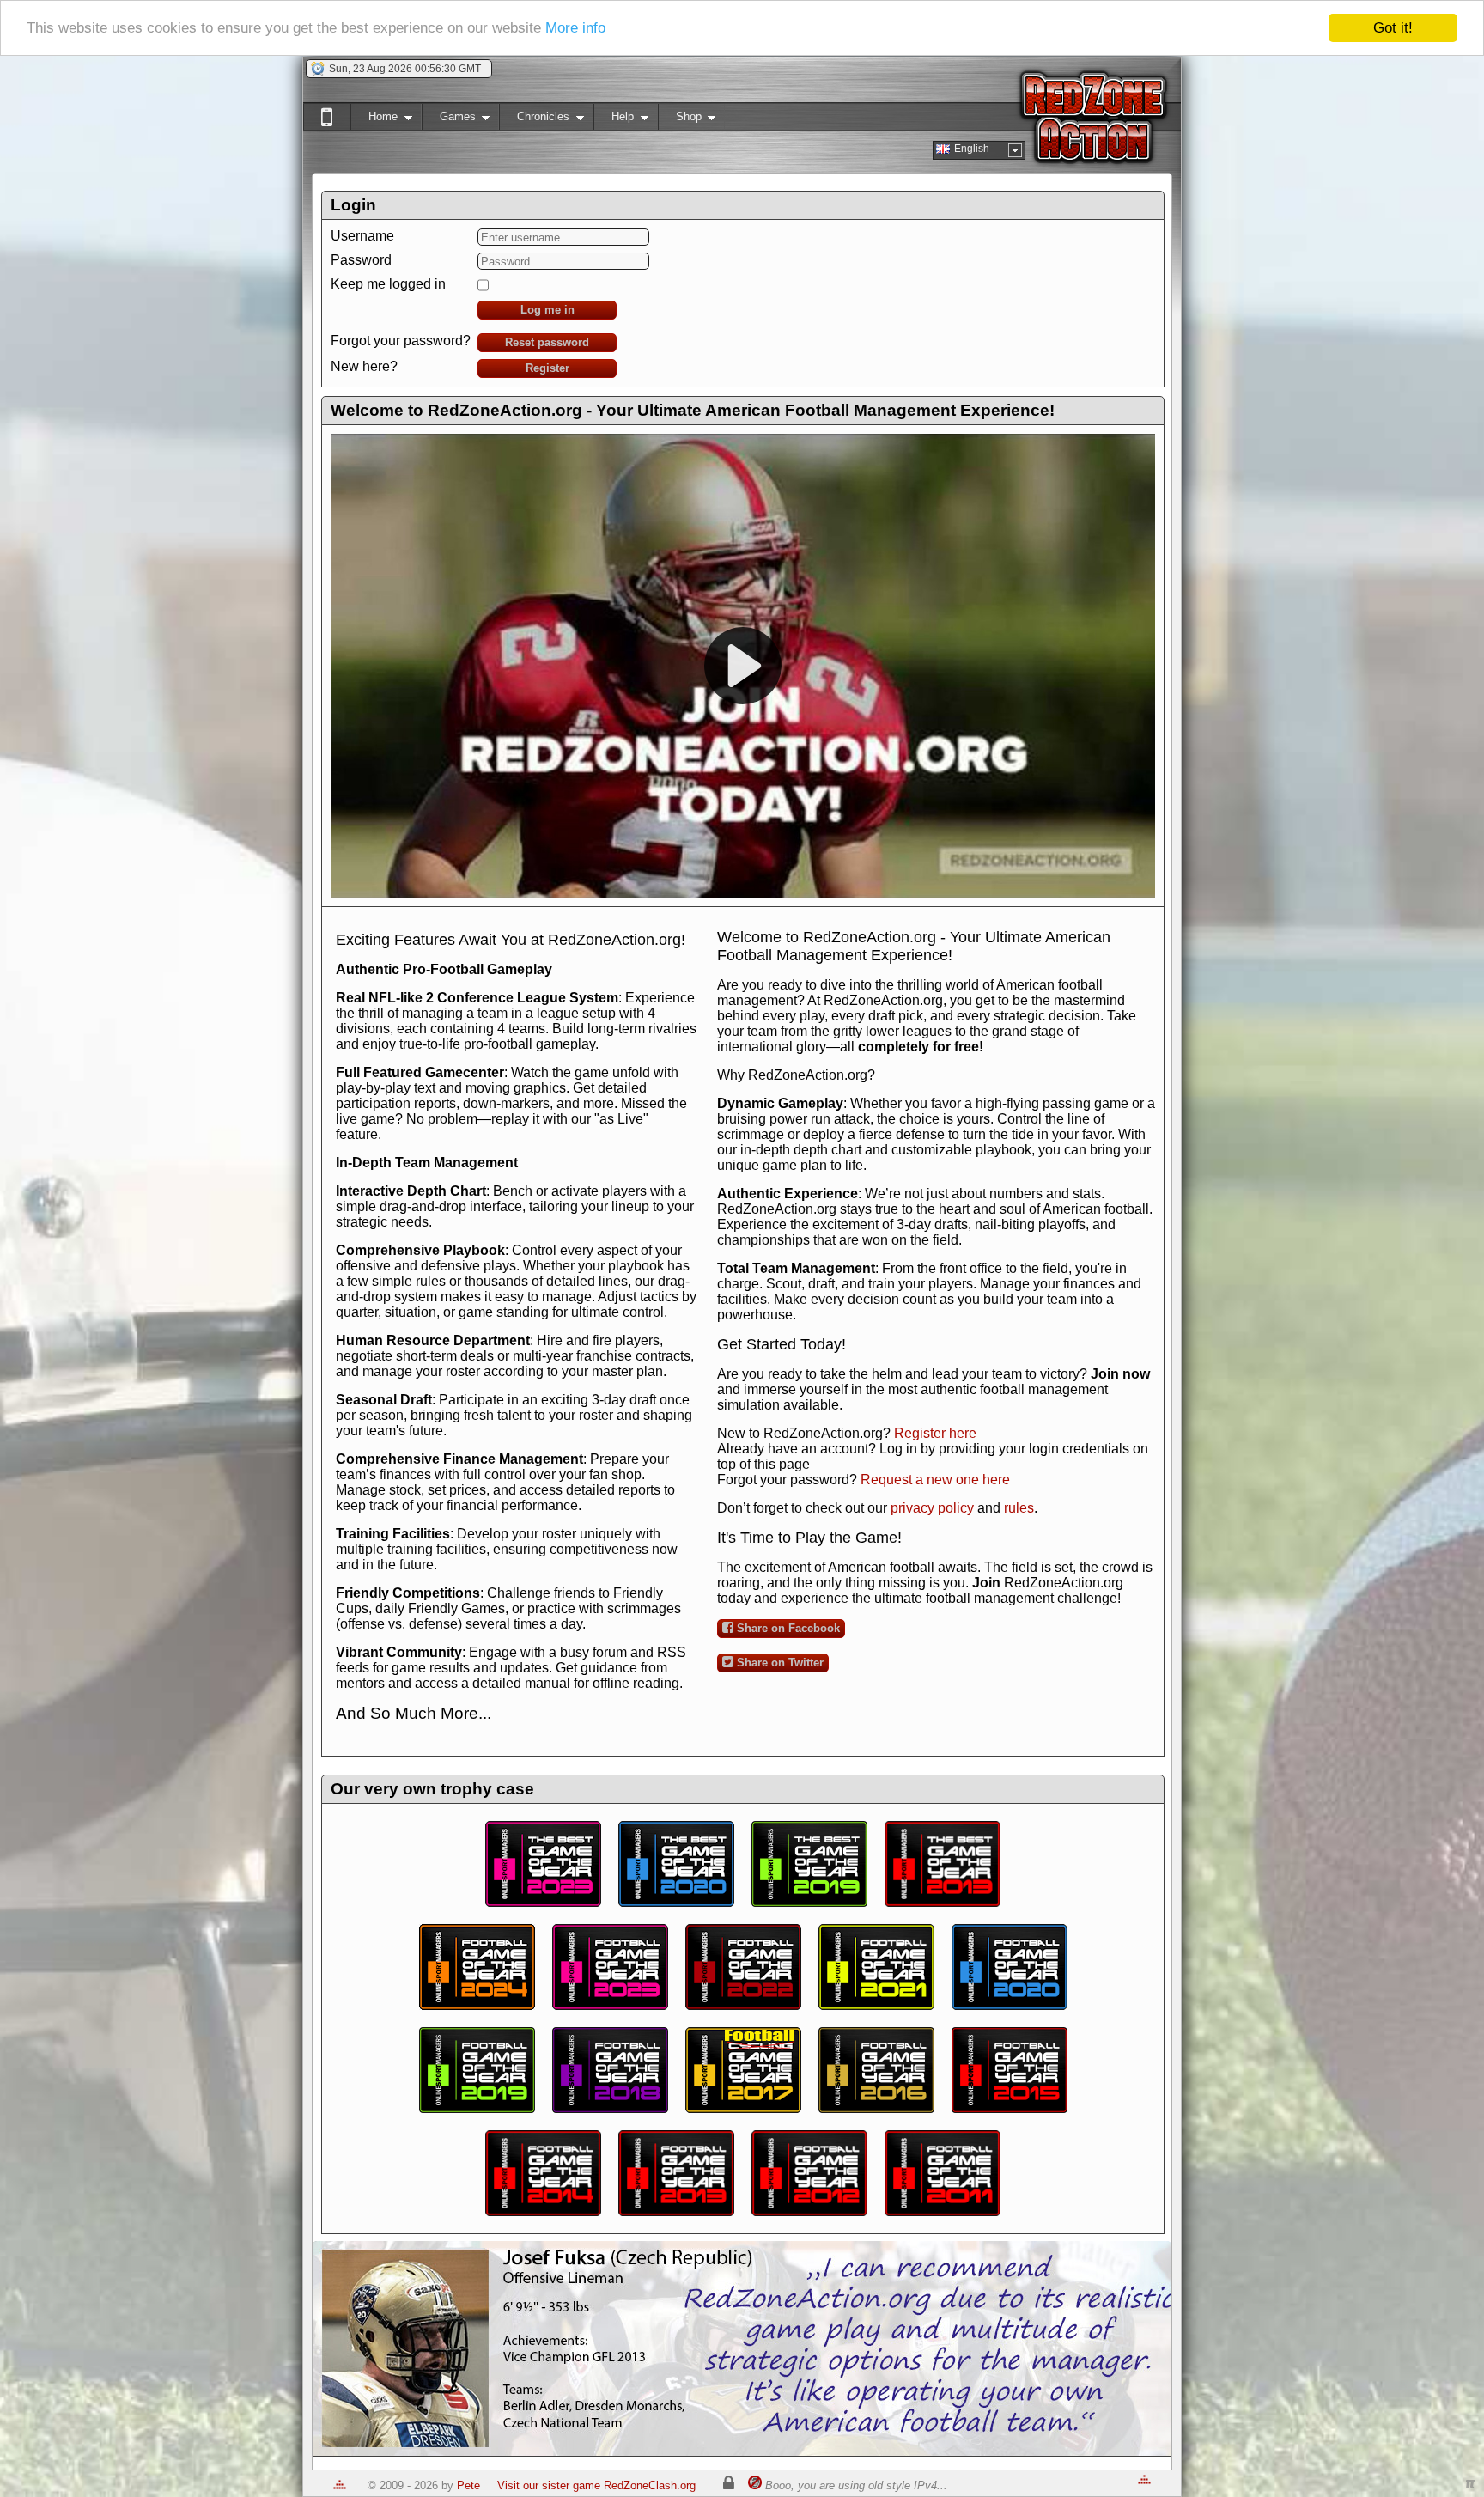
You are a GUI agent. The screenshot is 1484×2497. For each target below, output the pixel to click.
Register (547, 368)
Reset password (547, 342)
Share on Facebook (787, 1628)
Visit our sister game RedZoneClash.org (596, 2485)
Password (361, 260)
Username (362, 236)
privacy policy (932, 1508)
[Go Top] (340, 2485)
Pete (468, 2485)
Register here (935, 1433)
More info (575, 29)
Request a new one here (935, 1480)
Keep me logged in (388, 284)
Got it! (1393, 28)
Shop (680, 120)
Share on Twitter (778, 1663)
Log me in (547, 310)
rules (1019, 1508)
